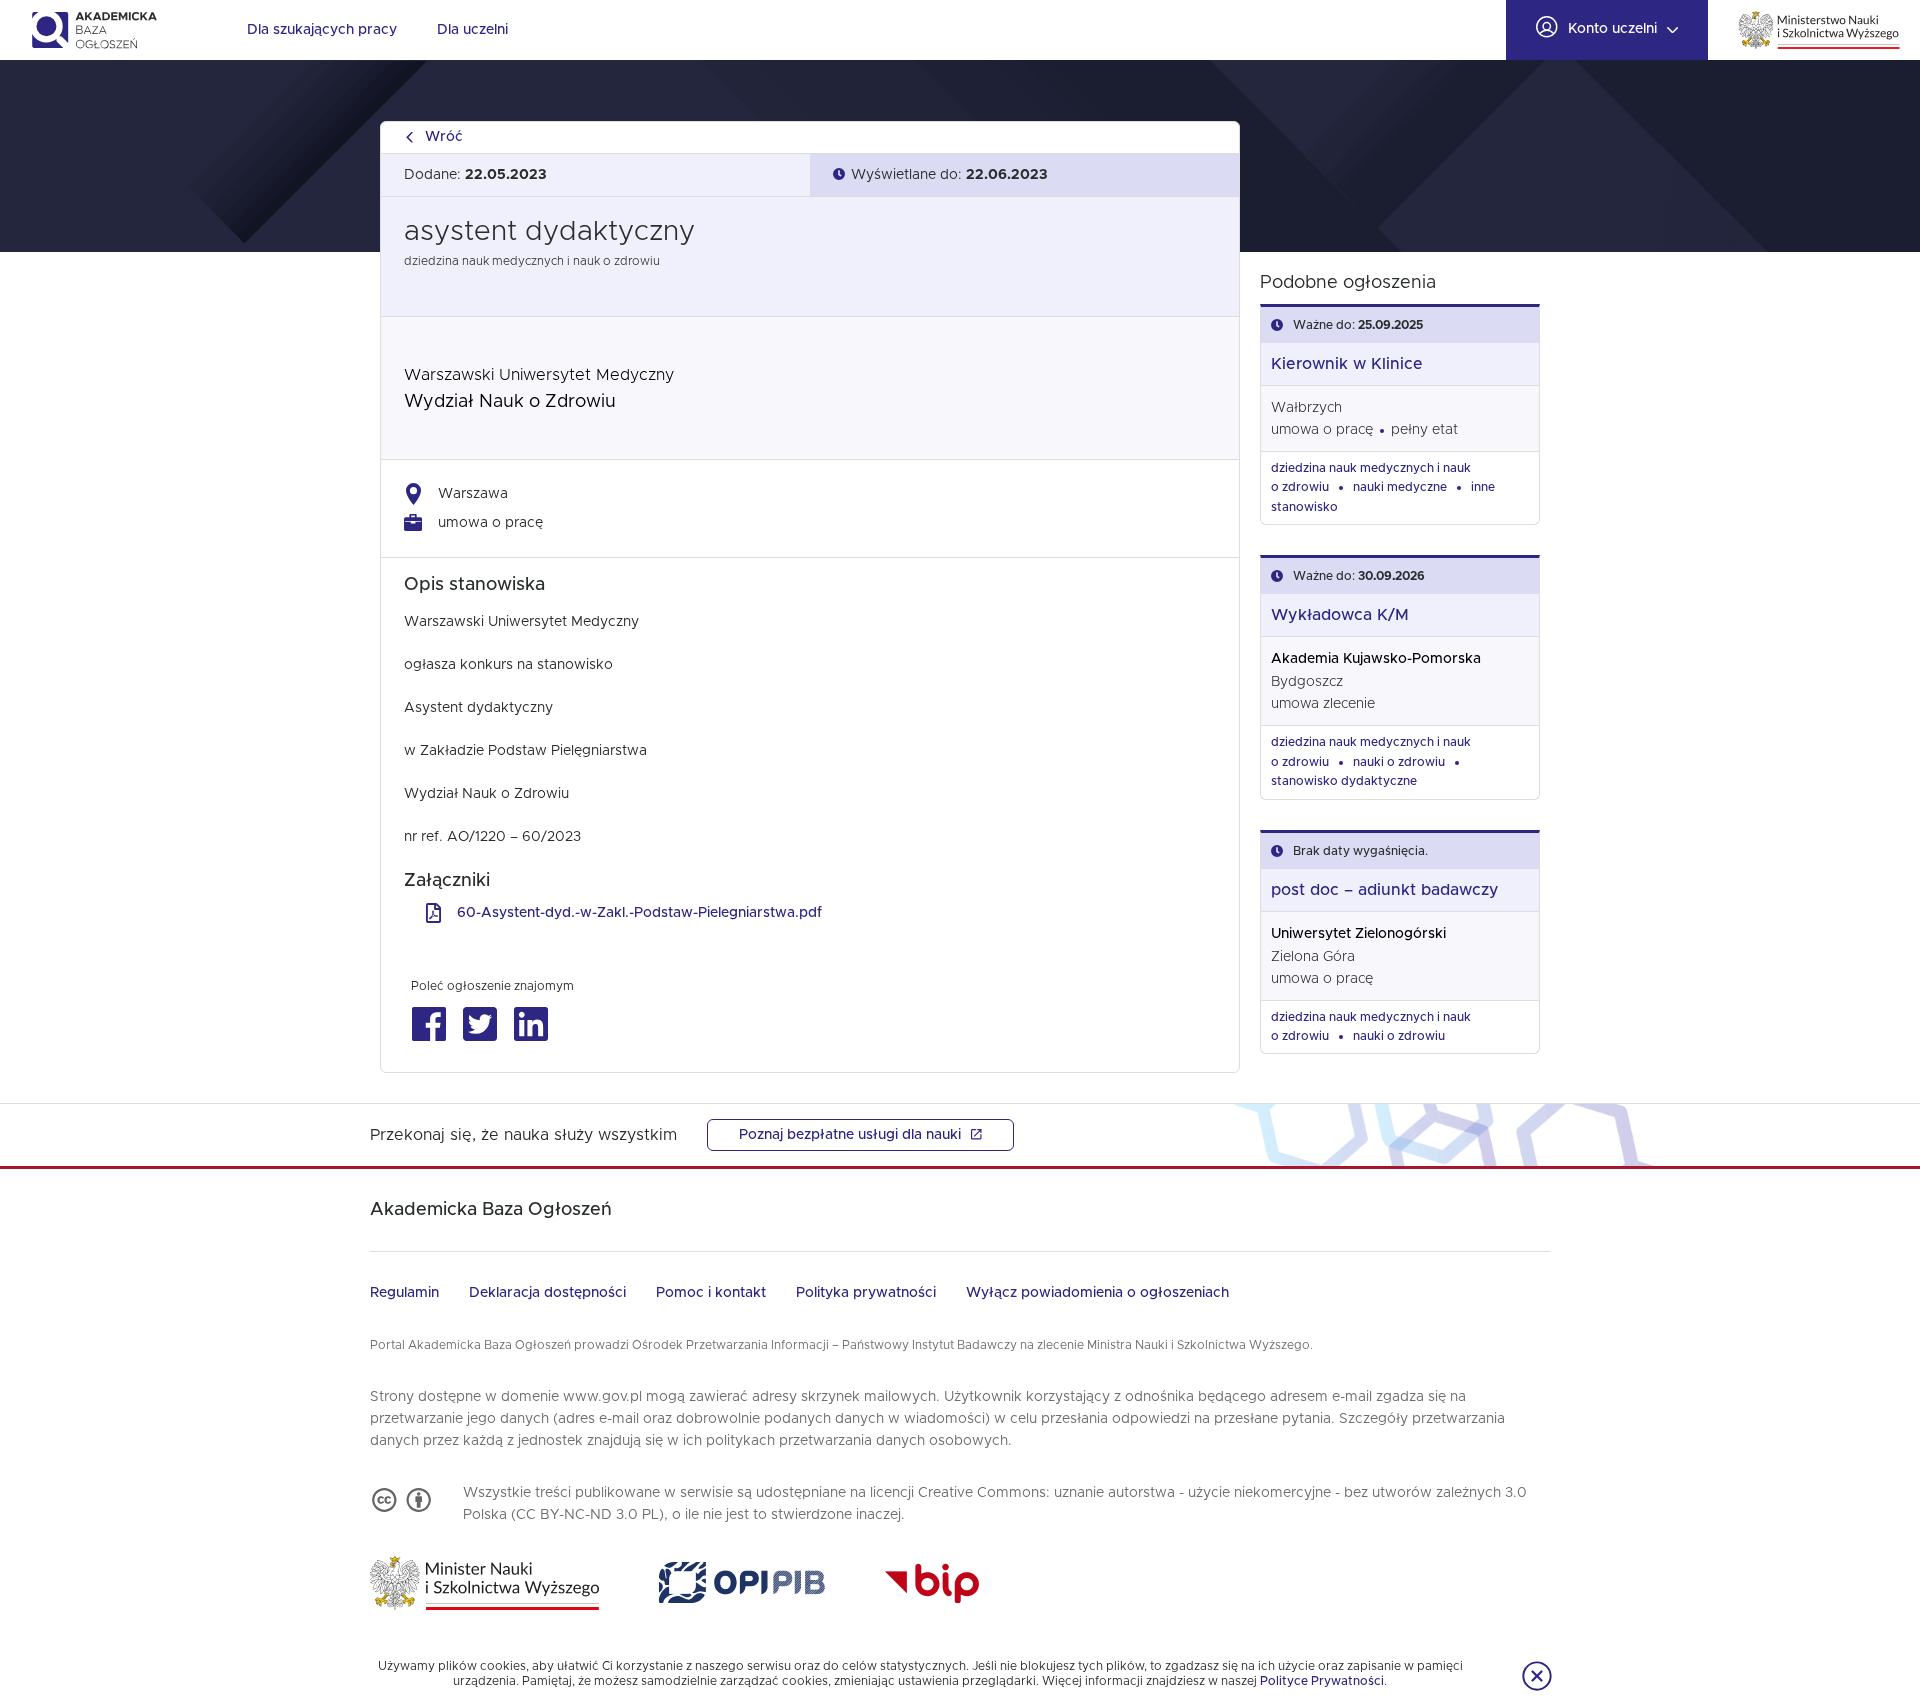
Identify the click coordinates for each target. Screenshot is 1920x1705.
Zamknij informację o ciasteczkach (1537, 1676)
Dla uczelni (472, 30)
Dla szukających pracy (322, 30)
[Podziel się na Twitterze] (479, 1024)
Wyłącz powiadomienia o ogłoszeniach (1097, 1293)
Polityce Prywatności (1322, 1681)
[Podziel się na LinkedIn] (530, 1024)
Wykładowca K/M (1340, 615)
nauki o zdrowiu (1399, 762)
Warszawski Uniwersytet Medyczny (539, 375)
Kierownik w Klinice (1347, 364)
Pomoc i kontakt (711, 1293)
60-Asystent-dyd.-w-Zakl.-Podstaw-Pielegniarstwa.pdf (639, 913)
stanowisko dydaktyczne (1344, 781)
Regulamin (404, 1293)
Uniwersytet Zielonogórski (1358, 934)
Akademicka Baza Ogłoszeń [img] (93, 30)
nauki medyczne (1400, 487)
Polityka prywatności (866, 1293)
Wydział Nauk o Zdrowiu (510, 402)
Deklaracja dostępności (547, 1293)
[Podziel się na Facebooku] (428, 1024)
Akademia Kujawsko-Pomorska (1376, 659)
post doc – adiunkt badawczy (1385, 890)
